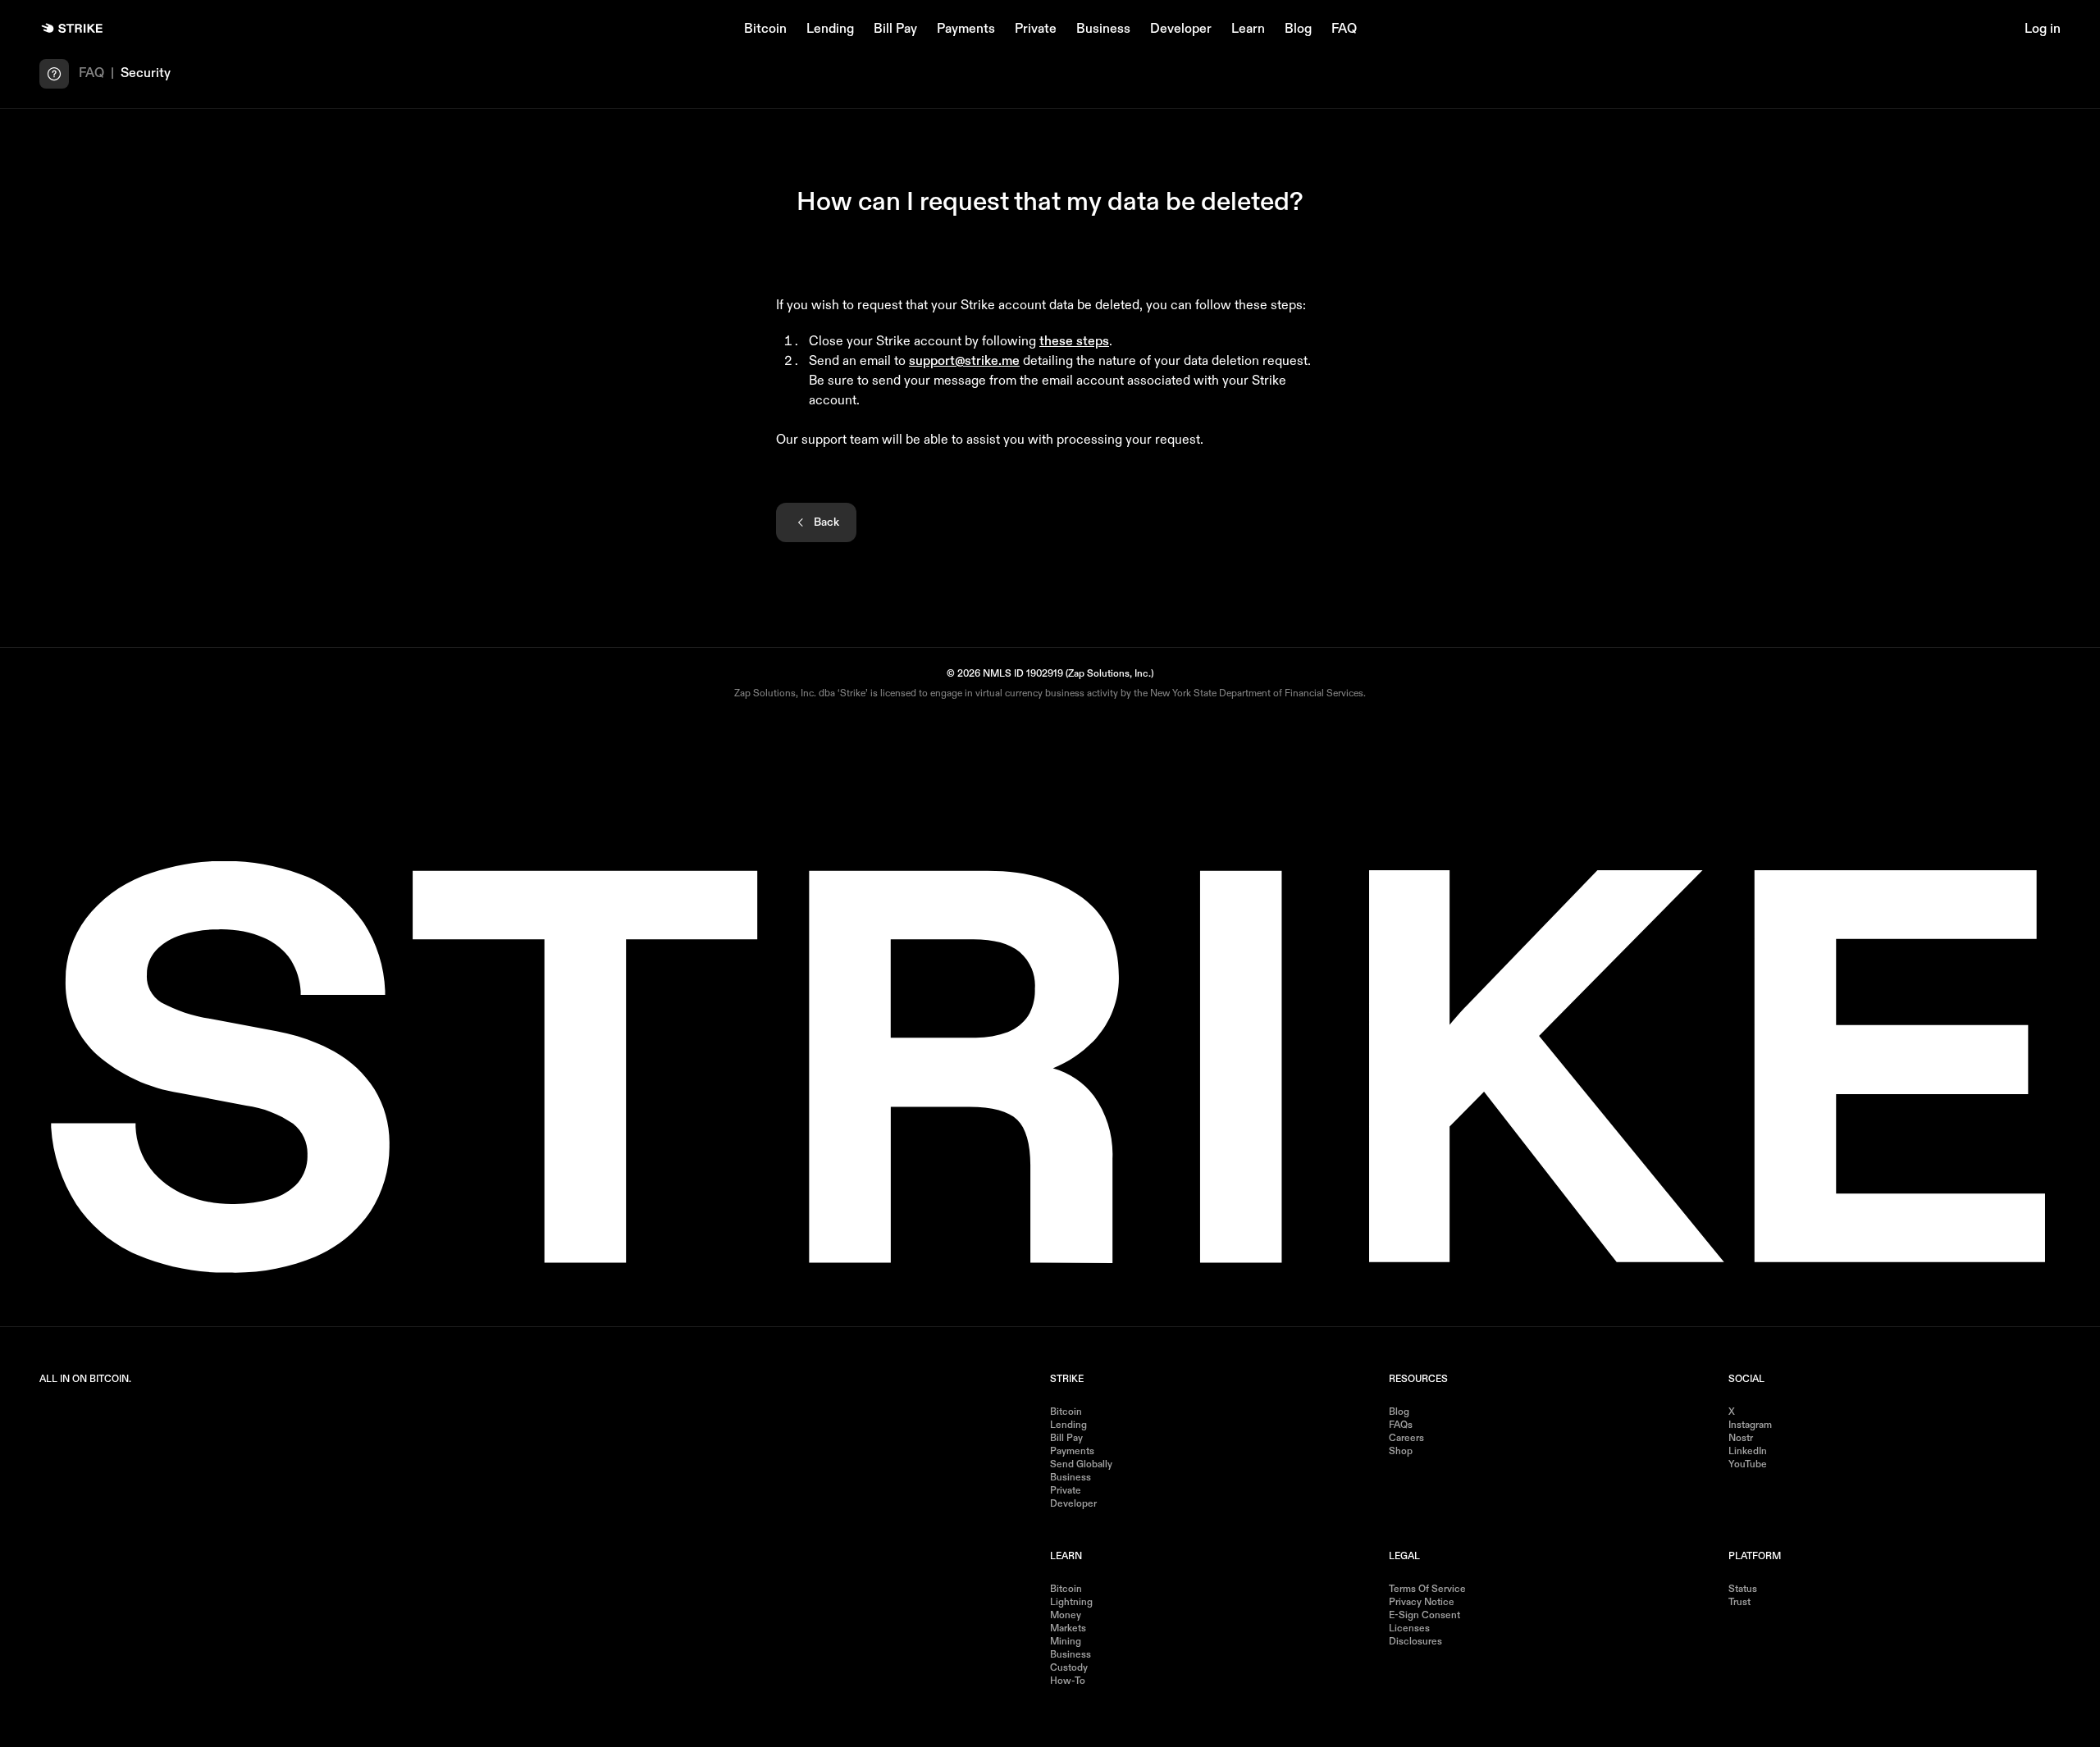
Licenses (1409, 1629)
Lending (830, 30)
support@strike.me (964, 362)
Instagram (1750, 1425)
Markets (1068, 1629)
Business (1103, 30)
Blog (1298, 30)
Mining (1066, 1642)
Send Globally (1081, 1465)
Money (1066, 1616)
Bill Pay (895, 30)
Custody (1069, 1668)
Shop (1401, 1452)
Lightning (1071, 1603)
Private (1036, 30)
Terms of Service (1427, 1590)
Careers (1406, 1439)
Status (1743, 1590)
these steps (1074, 342)
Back (826, 522)
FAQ (1344, 30)
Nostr (1741, 1439)
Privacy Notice (1422, 1603)
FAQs (1401, 1425)
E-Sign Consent (1424, 1616)
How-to (1068, 1681)
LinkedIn (1748, 1452)
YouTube (1748, 1465)
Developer (1181, 30)
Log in (2043, 30)
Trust (1739, 1603)
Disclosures (1415, 1642)
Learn (1248, 30)
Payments (966, 30)
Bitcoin (765, 30)
